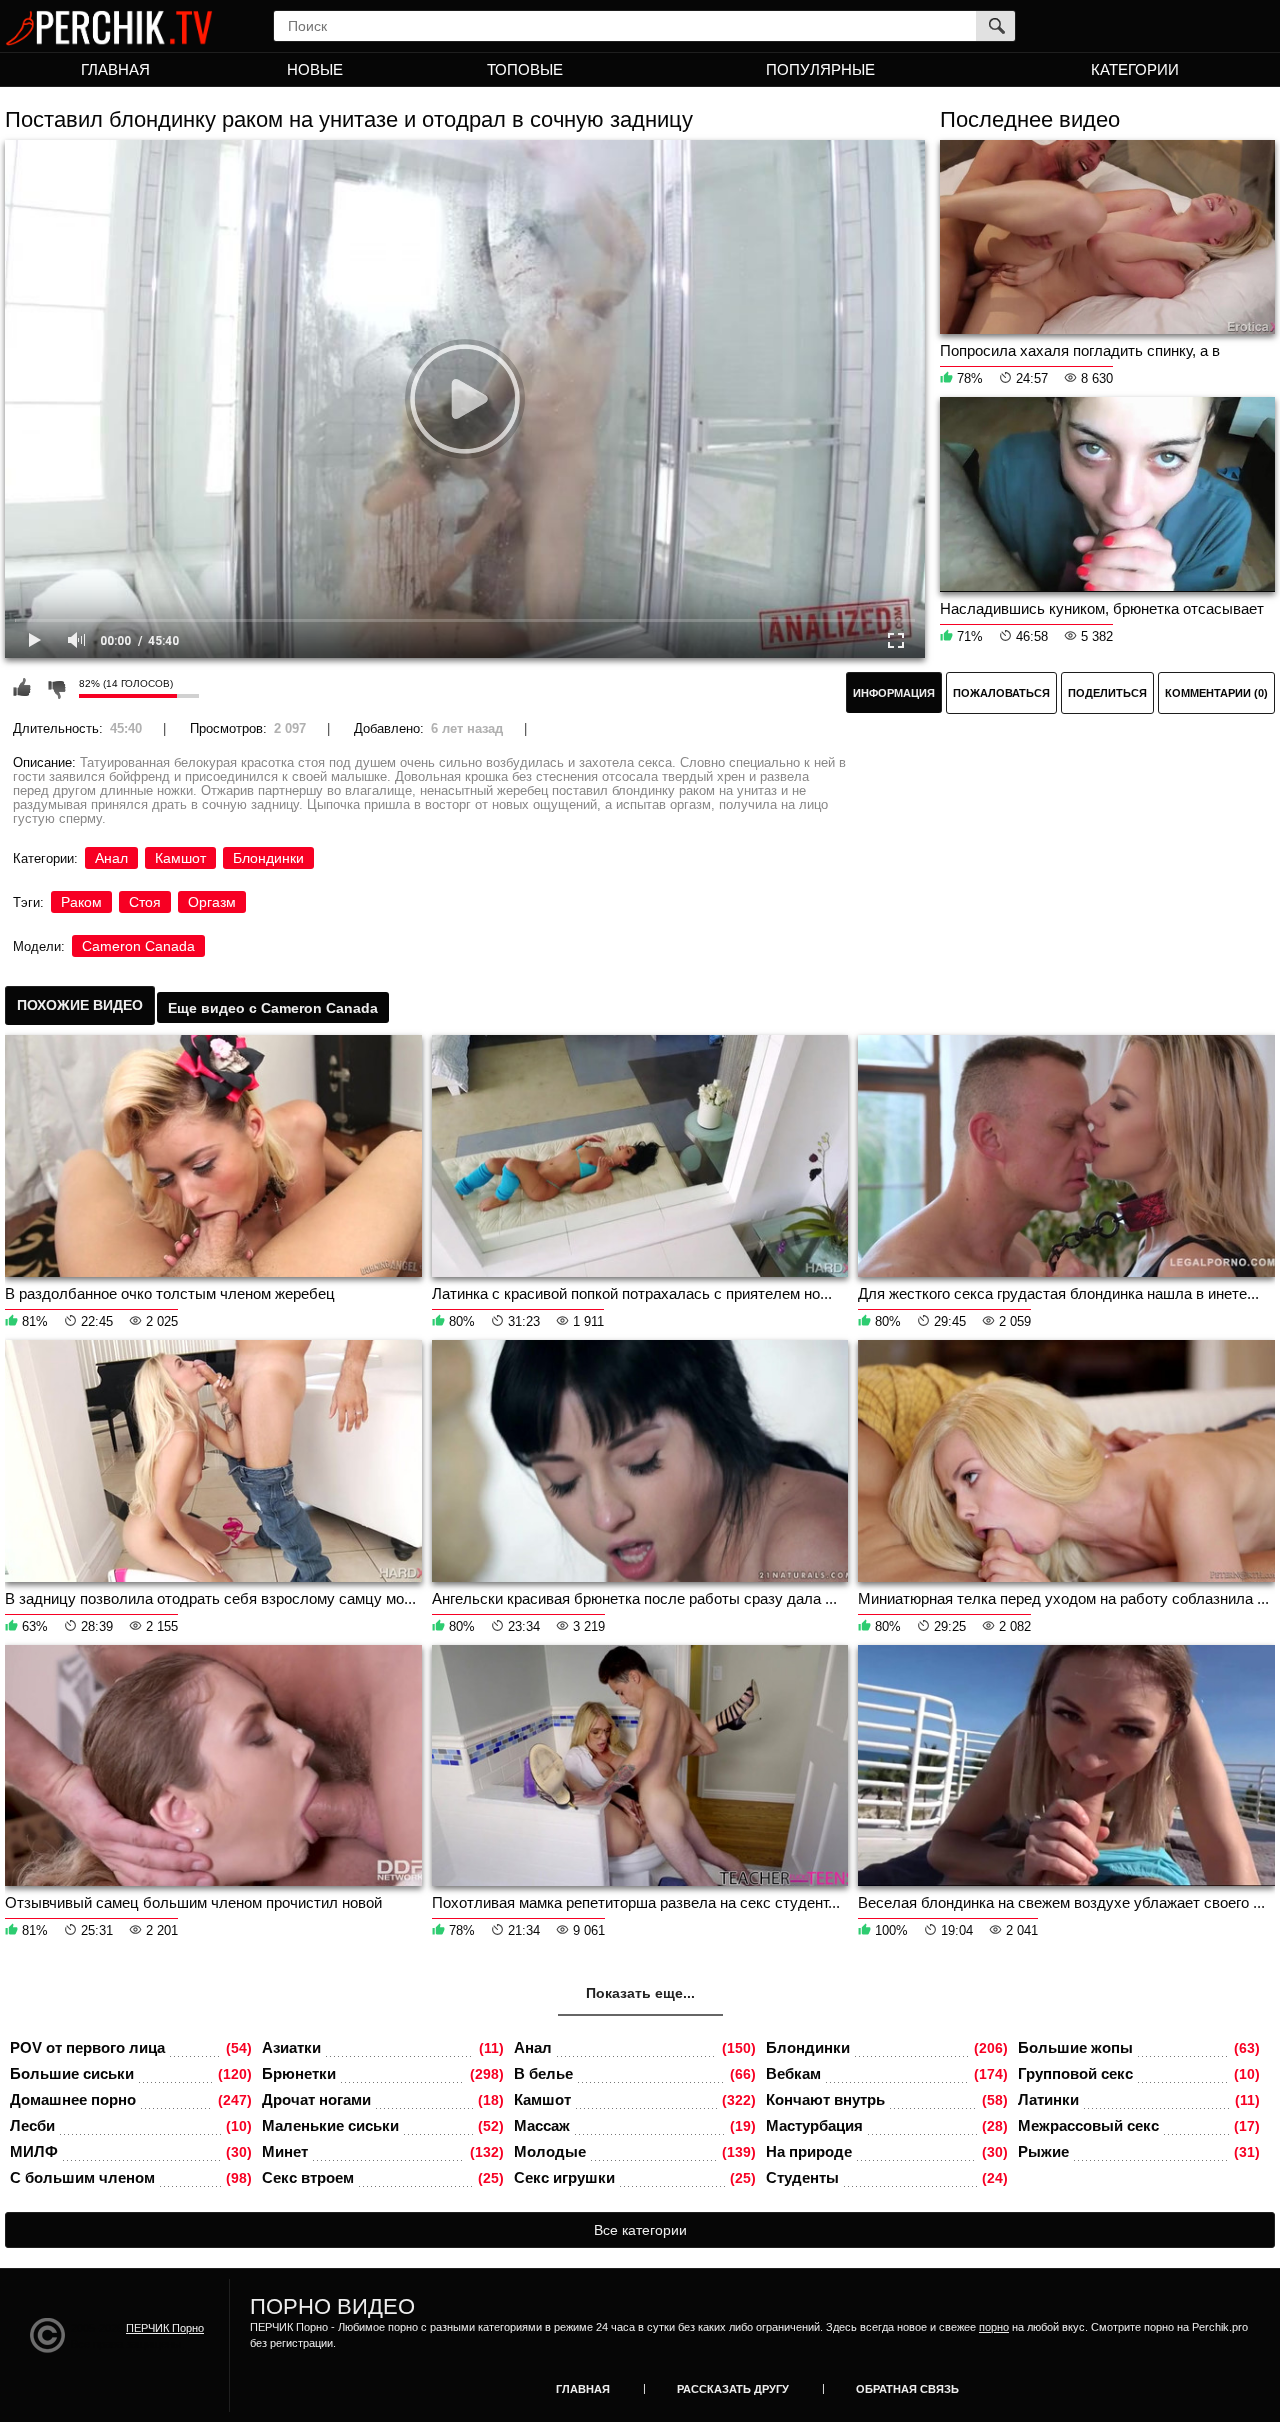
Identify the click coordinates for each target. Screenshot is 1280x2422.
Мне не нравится (56, 688)
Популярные (820, 69)
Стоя (145, 902)
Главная (115, 69)
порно (994, 2327)
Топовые (525, 69)
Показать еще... (640, 1993)
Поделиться (1107, 693)
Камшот (180, 858)
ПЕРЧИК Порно (165, 2328)
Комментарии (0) (1216, 693)
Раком (81, 902)
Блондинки (268, 858)
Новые (315, 69)
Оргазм (212, 902)
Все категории (640, 2230)
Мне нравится (22, 688)
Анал (111, 858)
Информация (894, 693)
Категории (1135, 69)
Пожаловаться (1001, 693)
